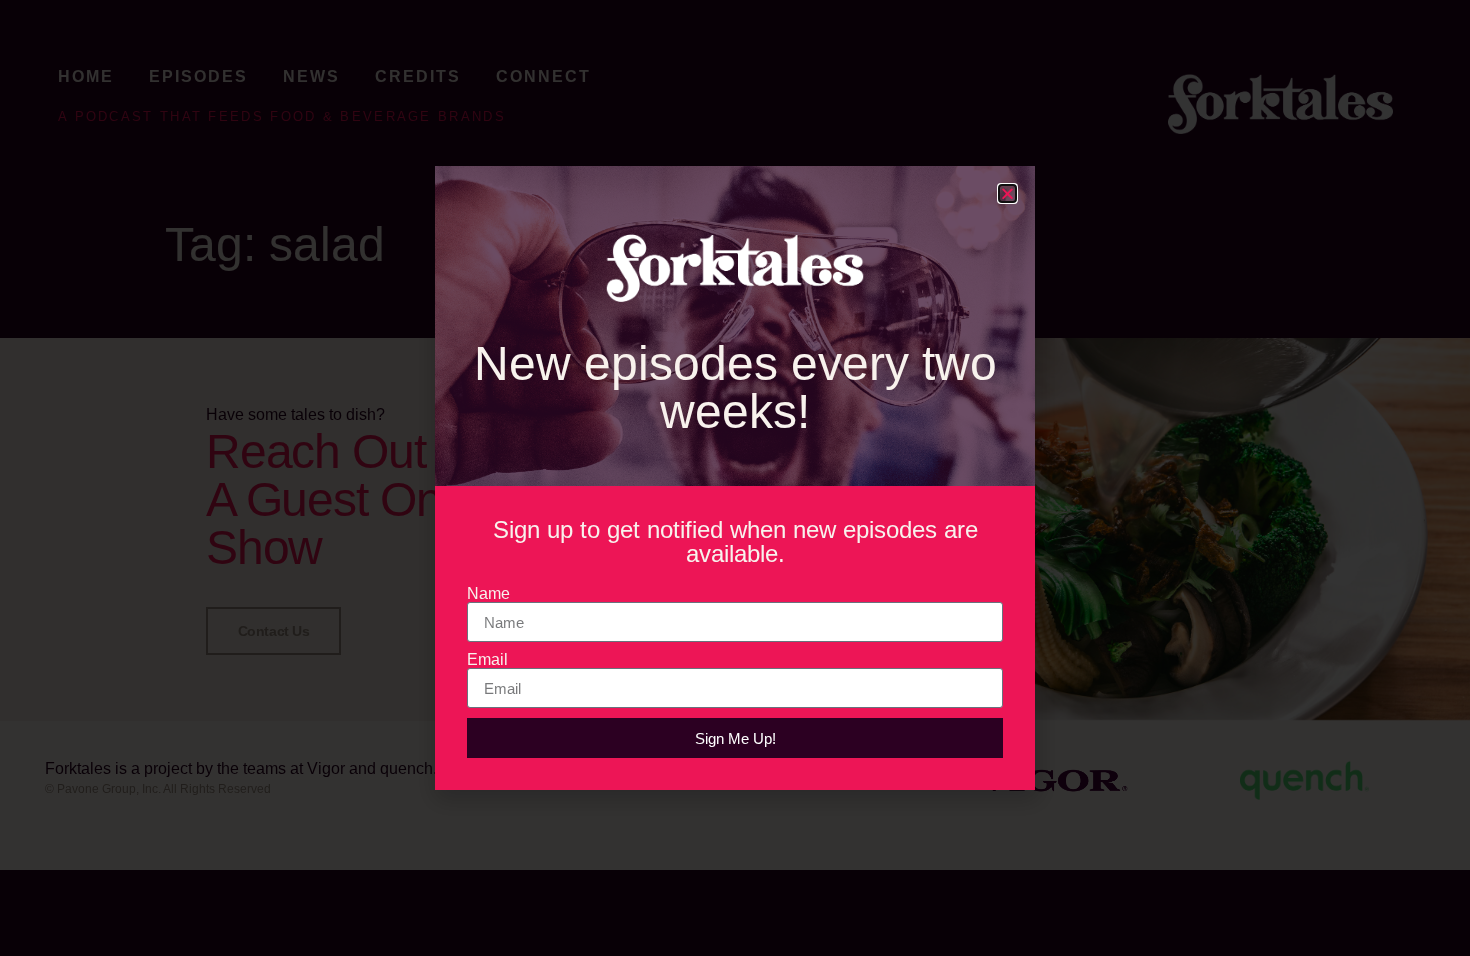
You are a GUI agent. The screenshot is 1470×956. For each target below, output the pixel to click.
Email (487, 660)
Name (488, 594)
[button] (1007, 193)
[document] (735, 478)
